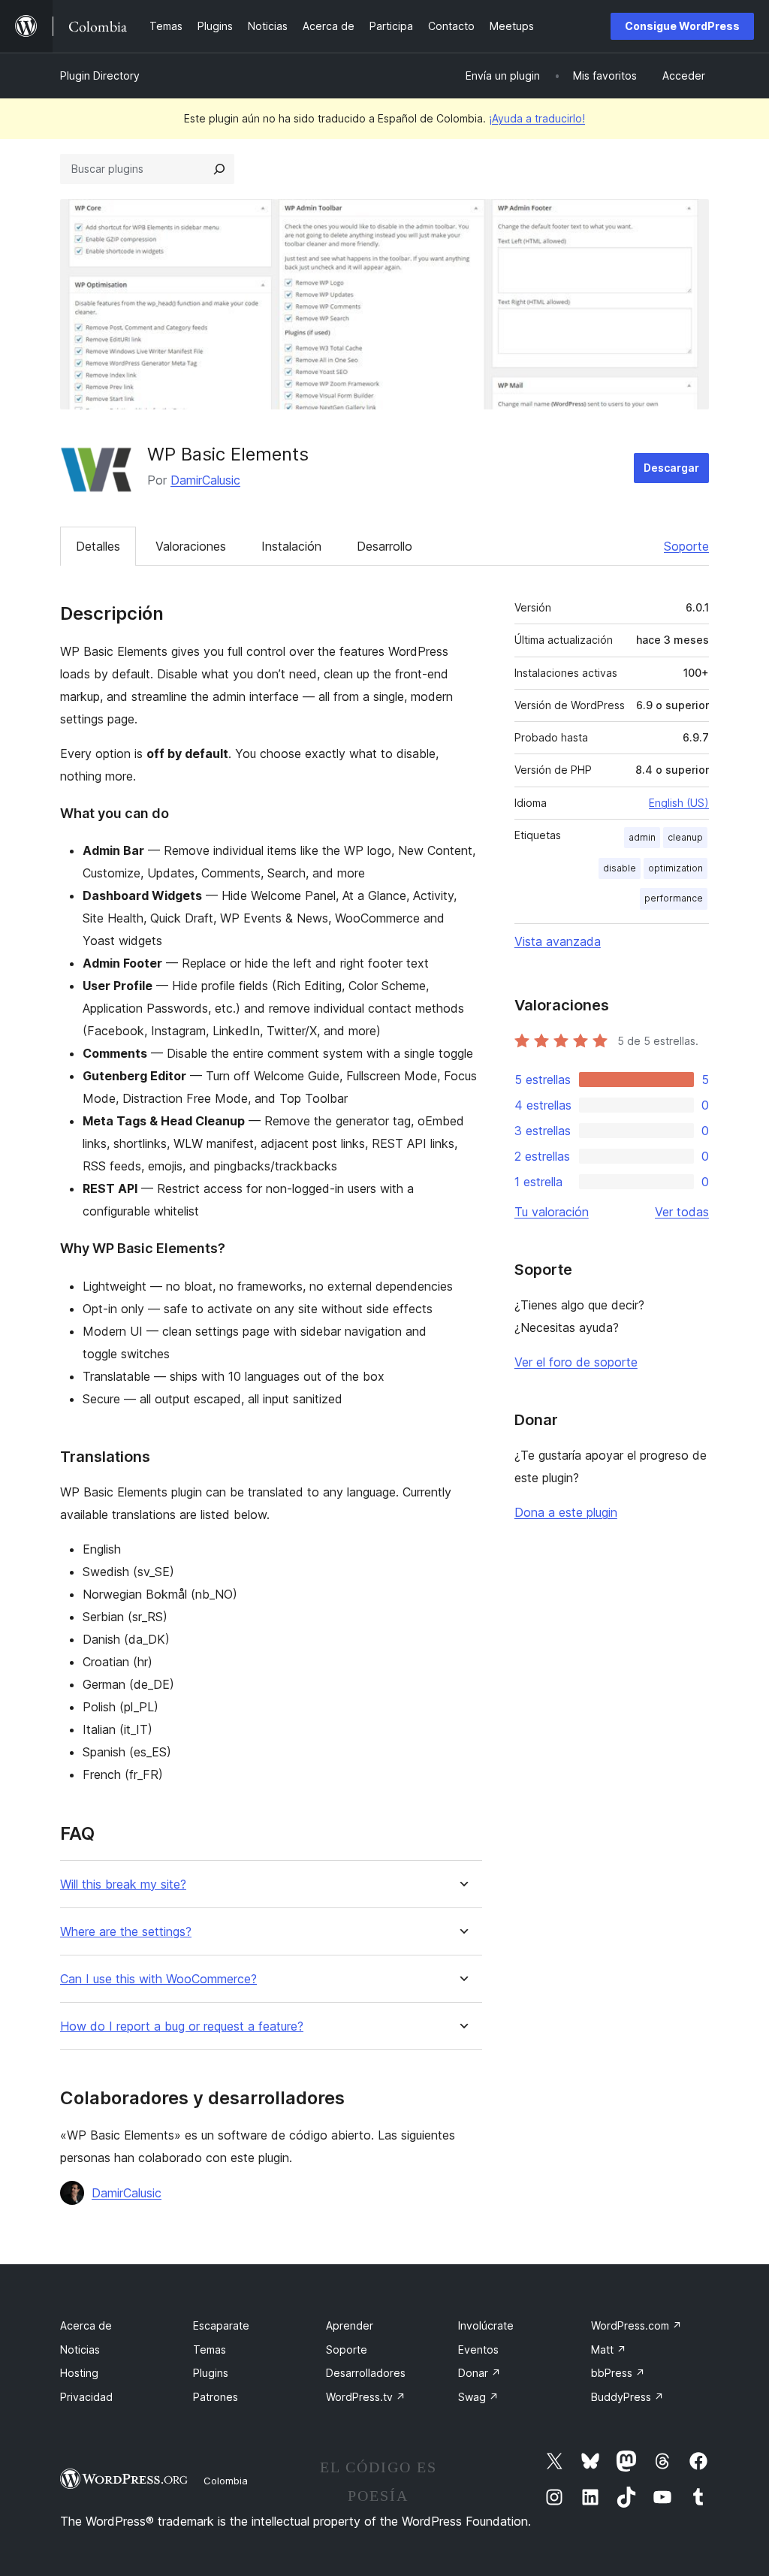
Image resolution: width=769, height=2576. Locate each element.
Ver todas (682, 1212)
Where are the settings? (126, 1932)
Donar (479, 2373)
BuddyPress (627, 2397)
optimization (676, 868)
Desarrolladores (366, 2373)
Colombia (226, 2481)
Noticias (80, 2350)
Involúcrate (486, 2325)
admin (642, 837)
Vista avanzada (558, 941)
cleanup (685, 837)
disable (620, 868)
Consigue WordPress (682, 26)
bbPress (618, 2373)
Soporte (686, 546)
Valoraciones (191, 546)
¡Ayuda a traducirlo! (537, 118)
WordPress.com (636, 2325)
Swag (478, 2397)
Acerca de (86, 2325)
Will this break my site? (123, 1884)
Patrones (216, 2397)
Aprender (350, 2325)
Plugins (211, 2373)
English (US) (679, 803)
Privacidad (86, 2397)
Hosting (79, 2373)
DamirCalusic (205, 480)
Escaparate (221, 2325)
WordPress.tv (366, 2397)
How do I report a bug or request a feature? (182, 2026)
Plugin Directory (100, 75)
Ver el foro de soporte (576, 1362)
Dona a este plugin (566, 1512)
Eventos (478, 2350)
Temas (210, 2350)
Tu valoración (552, 1212)
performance (674, 898)
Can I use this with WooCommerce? (158, 1979)
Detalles (98, 546)
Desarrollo (384, 546)
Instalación (291, 546)
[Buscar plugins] (219, 169)
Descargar (671, 468)
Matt (609, 2350)
